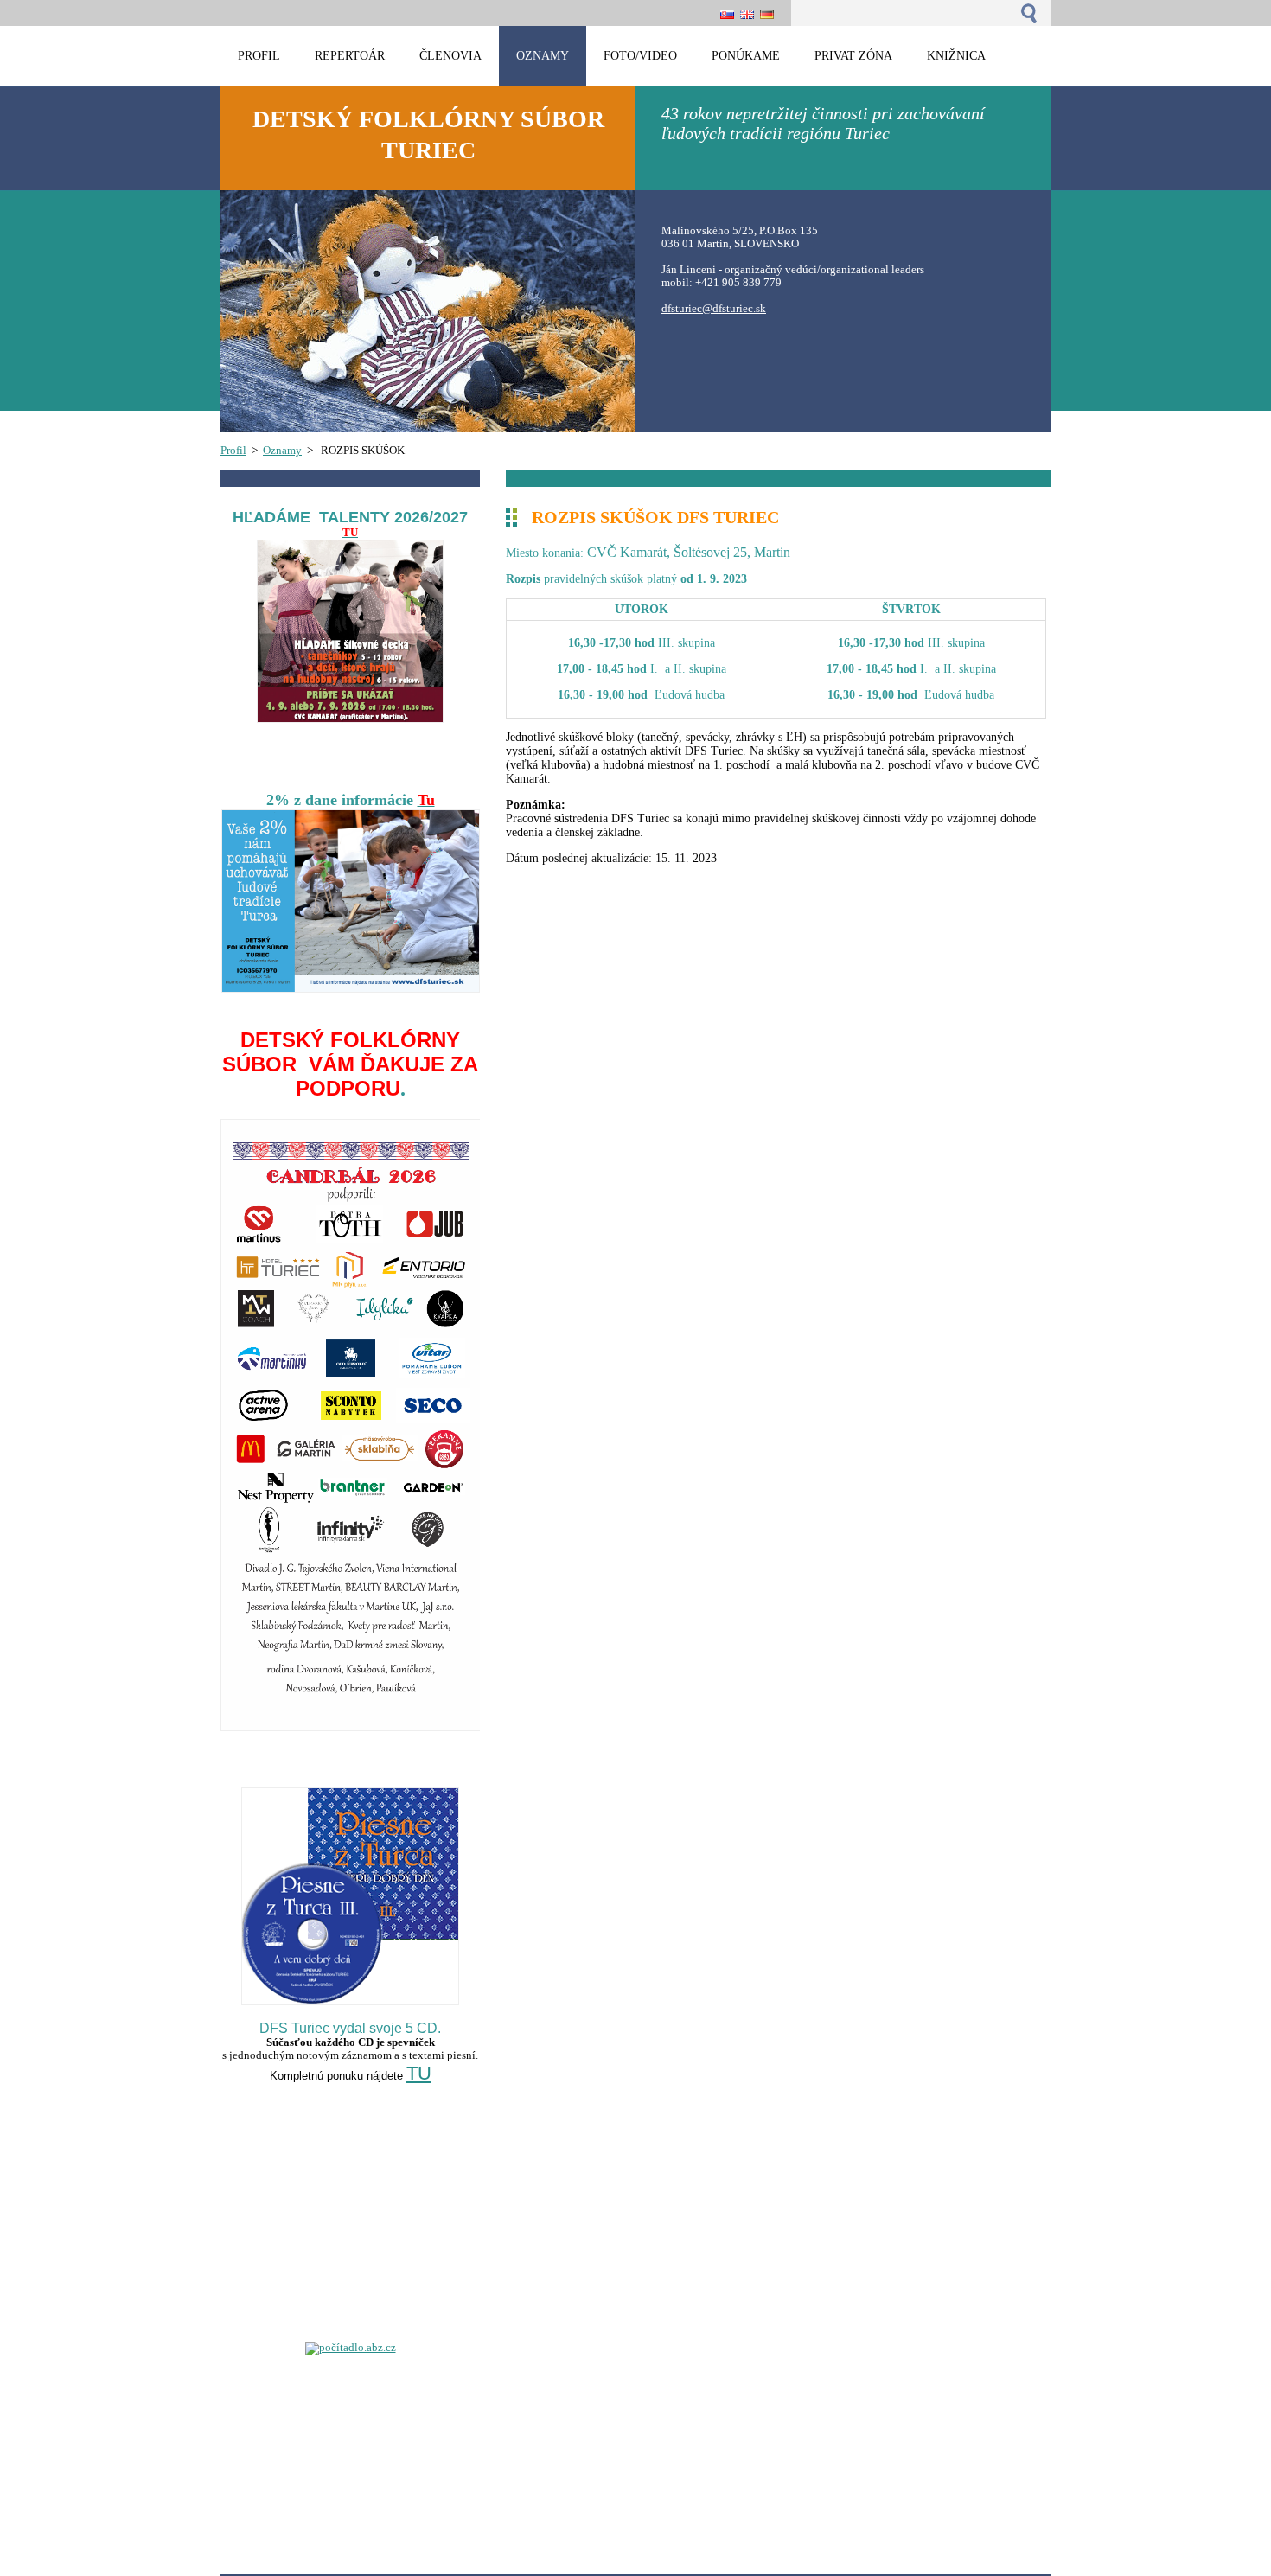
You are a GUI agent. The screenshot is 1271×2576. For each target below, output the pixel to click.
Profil (233, 451)
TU (419, 2073)
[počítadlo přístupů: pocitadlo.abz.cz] (351, 2348)
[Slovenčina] (727, 14)
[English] (747, 14)
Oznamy (282, 451)
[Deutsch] (767, 14)
